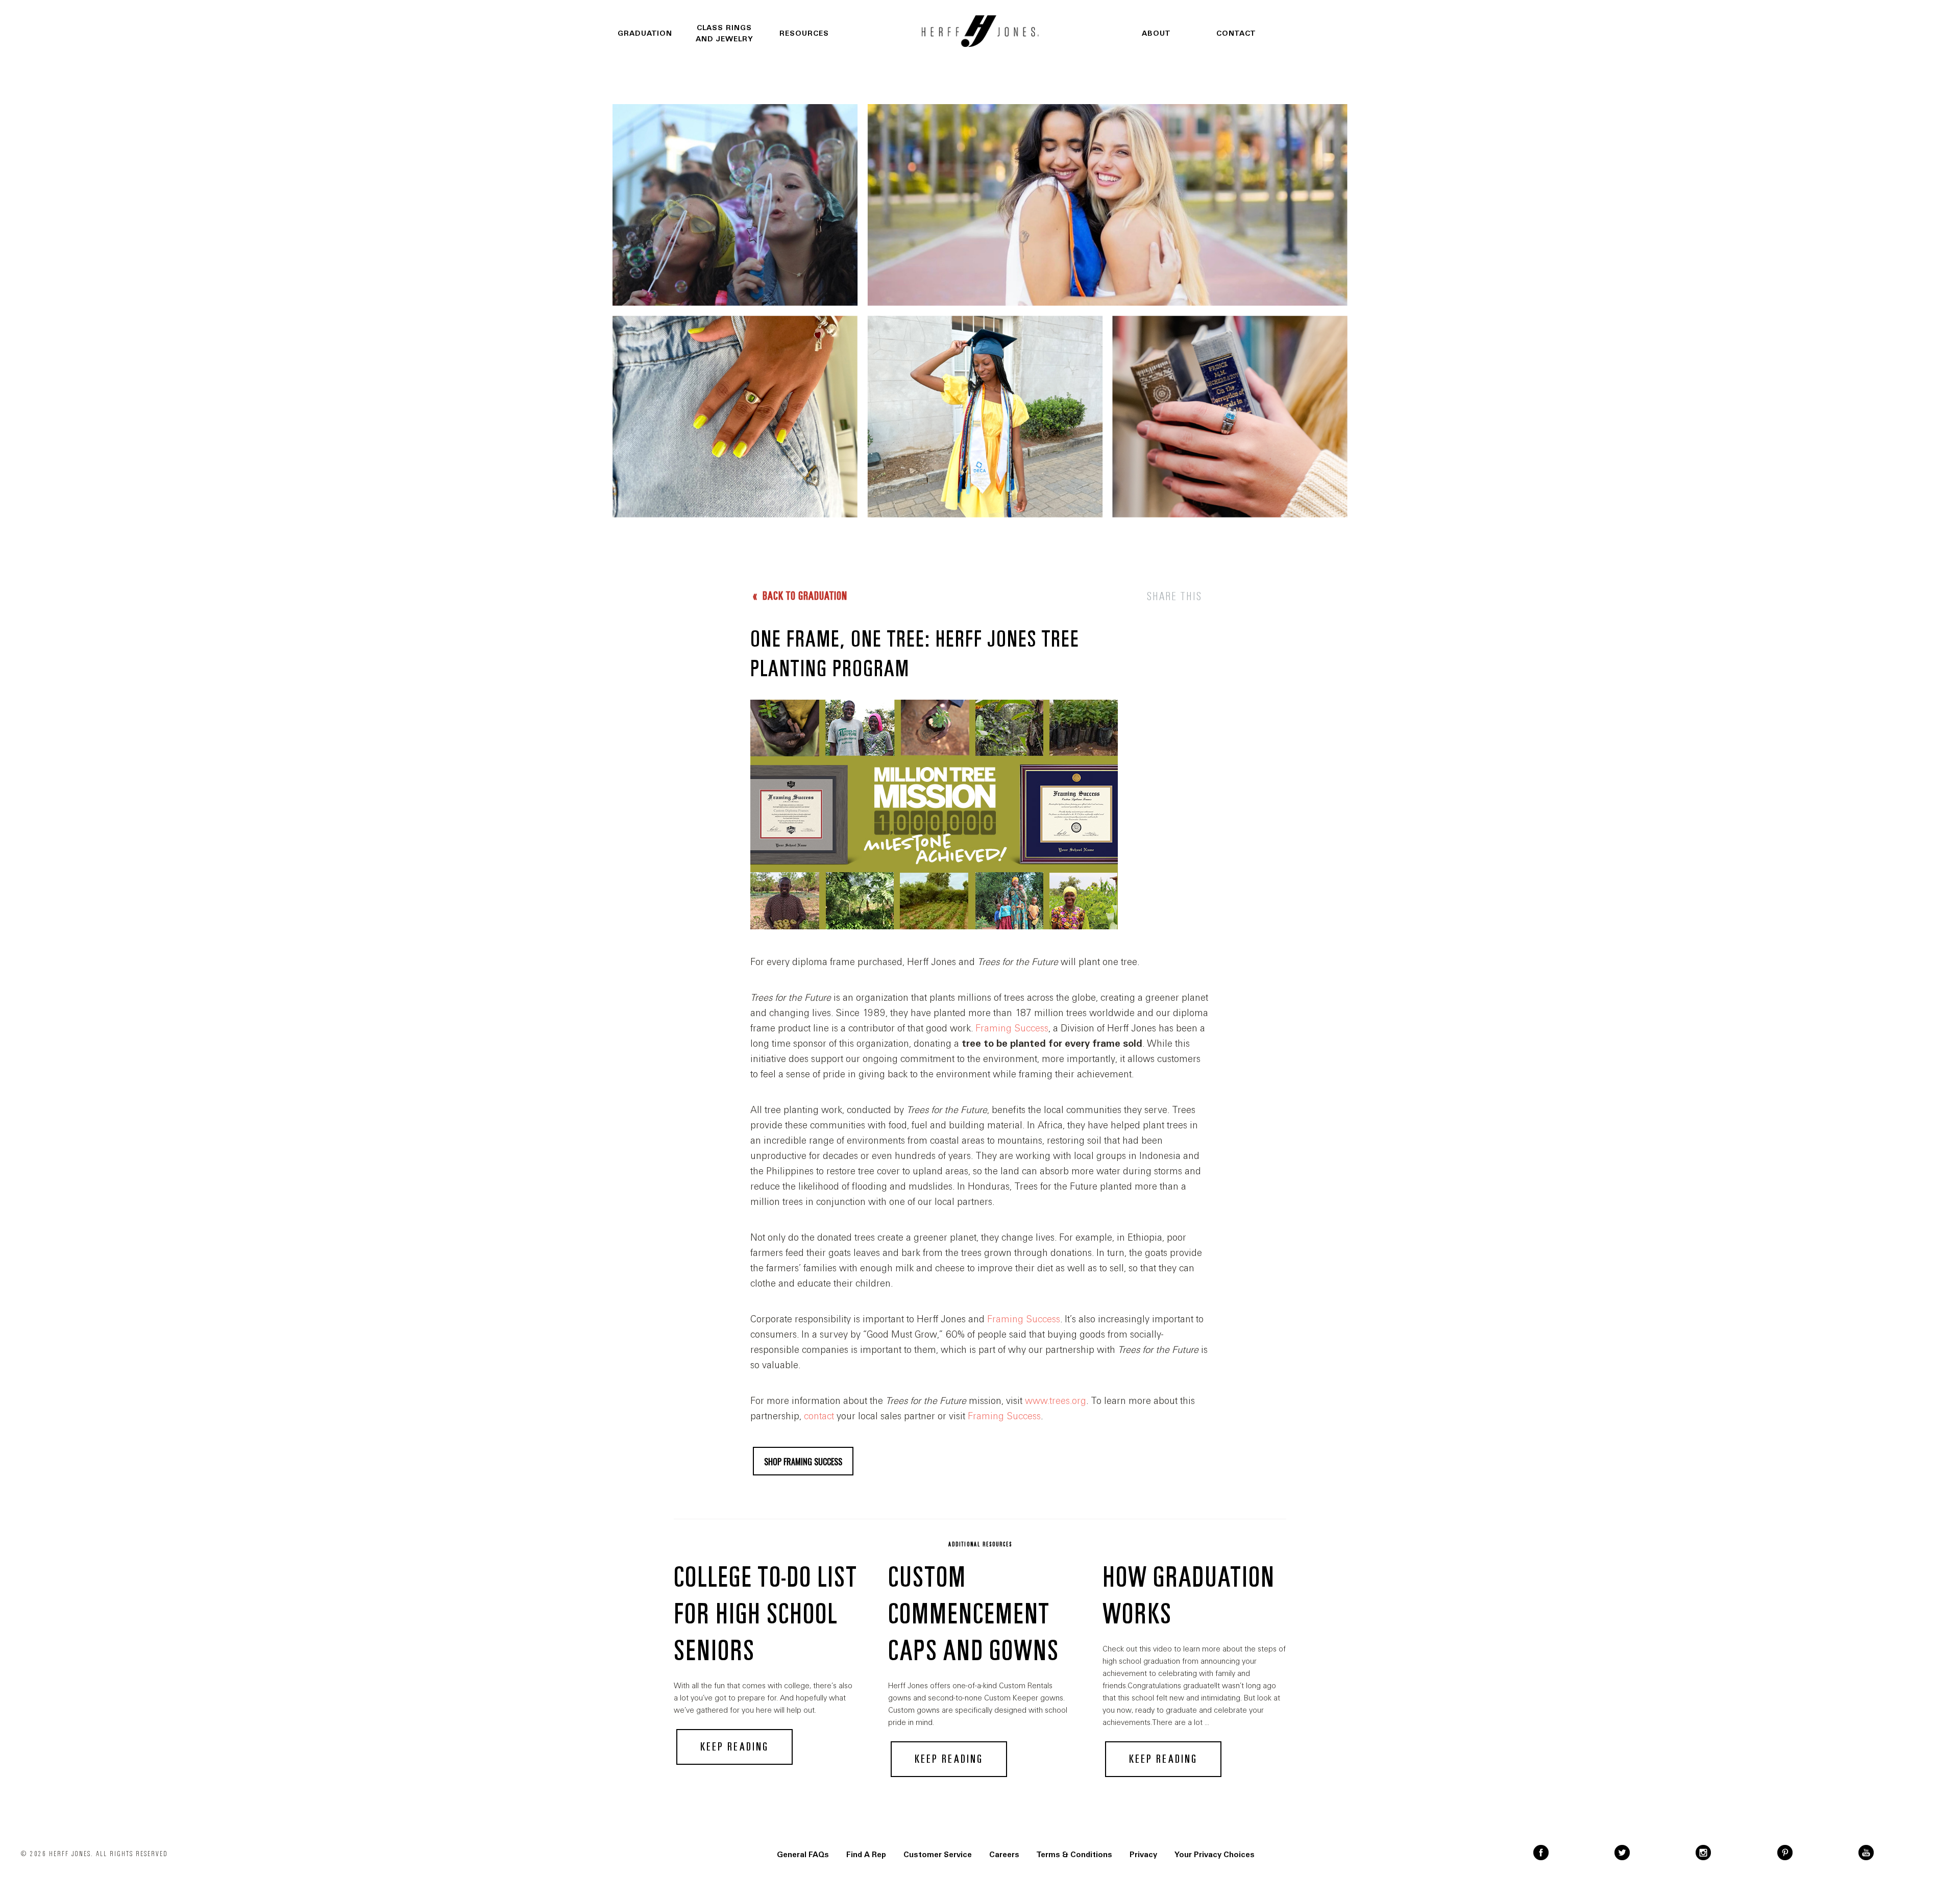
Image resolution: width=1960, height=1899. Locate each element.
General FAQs (803, 1855)
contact (819, 1416)
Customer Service (938, 1855)
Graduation (645, 33)
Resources (804, 33)
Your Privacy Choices (1215, 1855)
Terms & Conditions (1074, 1855)
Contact (1236, 33)
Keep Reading (734, 1747)
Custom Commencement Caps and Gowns (974, 1614)
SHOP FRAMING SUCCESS (803, 1462)
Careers (1004, 1855)
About (1156, 33)
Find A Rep (866, 1855)
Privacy (1143, 1855)
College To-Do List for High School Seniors (765, 1614)
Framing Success (1012, 1028)
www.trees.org (1056, 1401)
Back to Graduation (804, 596)
